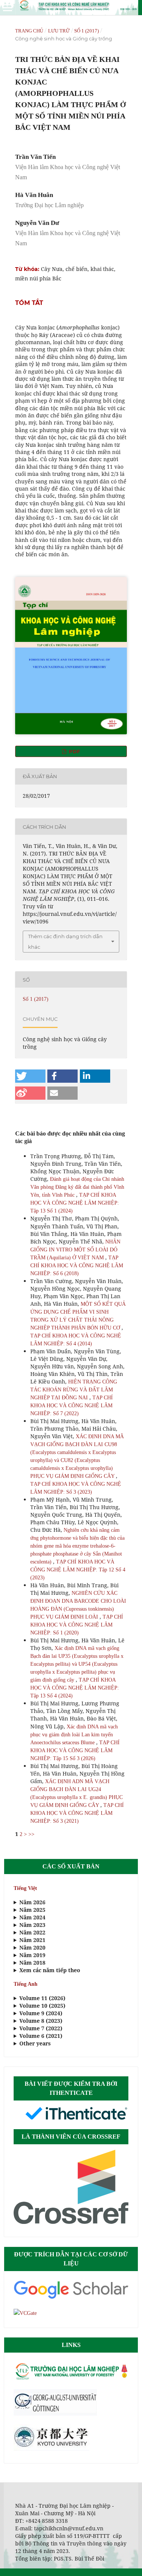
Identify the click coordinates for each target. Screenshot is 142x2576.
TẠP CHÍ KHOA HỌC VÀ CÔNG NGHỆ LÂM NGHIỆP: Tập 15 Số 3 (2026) (75, 1750)
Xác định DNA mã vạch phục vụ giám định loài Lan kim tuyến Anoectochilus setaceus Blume (74, 1735)
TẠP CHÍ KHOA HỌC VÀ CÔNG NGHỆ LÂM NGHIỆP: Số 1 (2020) (77, 1625)
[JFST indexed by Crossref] (71, 2222)
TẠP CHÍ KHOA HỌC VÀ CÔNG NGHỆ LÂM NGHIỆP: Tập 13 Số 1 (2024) (75, 1203)
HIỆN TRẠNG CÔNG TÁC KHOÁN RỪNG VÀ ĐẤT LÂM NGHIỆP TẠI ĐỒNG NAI (74, 1390)
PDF (74, 751)
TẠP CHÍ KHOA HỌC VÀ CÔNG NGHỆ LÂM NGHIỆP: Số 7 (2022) (72, 1406)
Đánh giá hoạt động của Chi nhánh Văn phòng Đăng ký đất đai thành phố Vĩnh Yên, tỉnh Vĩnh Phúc (77, 1187)
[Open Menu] (8, 8)
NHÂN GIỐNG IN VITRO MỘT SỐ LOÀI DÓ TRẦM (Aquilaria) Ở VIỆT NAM (75, 1250)
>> (31, 1834)
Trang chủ (29, 31)
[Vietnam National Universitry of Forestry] (71, 2379)
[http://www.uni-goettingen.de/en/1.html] (55, 2414)
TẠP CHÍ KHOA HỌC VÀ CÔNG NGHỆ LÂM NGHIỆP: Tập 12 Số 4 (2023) (78, 1570)
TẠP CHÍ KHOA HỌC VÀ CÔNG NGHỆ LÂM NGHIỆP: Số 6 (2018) (77, 1266)
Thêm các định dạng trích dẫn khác (65, 942)
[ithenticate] (76, 2119)
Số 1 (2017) (87, 31)
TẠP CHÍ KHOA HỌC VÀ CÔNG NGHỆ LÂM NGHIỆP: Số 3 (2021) (77, 1813)
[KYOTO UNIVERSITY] (51, 2449)
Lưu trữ (59, 31)
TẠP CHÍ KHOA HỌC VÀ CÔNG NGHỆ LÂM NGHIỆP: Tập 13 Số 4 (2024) (75, 1688)
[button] (30, 1076)
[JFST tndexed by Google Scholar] (71, 2298)
